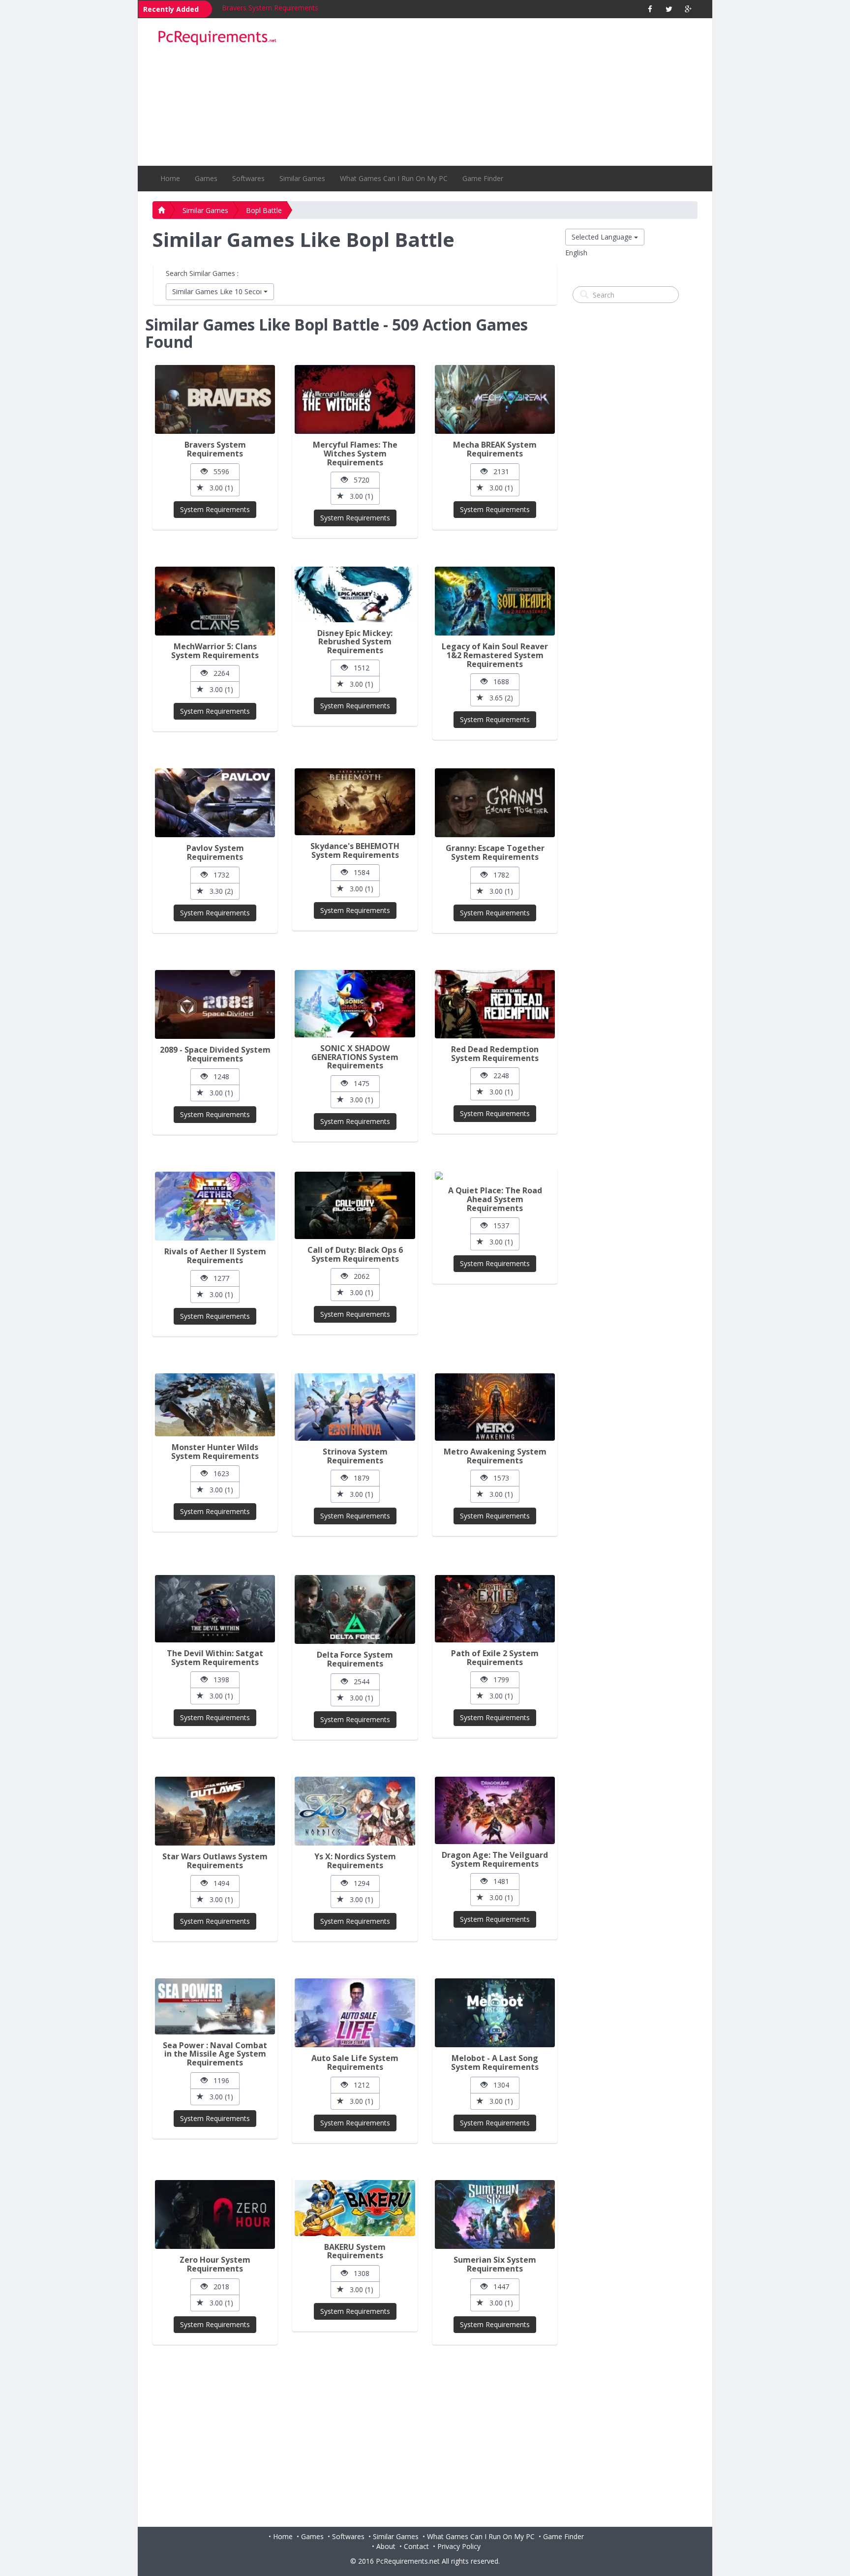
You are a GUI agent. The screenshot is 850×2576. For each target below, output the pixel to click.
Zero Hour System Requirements (215, 2264)
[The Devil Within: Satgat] (215, 1609)
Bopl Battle (264, 210)
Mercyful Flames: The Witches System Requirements (355, 453)
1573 (498, 1478)
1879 (359, 1478)
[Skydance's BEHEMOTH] (355, 802)
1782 (498, 875)
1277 (218, 1278)
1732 (218, 875)
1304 (498, 2085)
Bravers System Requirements (270, 8)
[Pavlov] (215, 803)
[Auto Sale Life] (355, 2013)
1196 (218, 2080)
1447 (498, 2287)
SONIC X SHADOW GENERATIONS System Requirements (355, 1057)
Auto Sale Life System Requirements (355, 2062)
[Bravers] (215, 399)
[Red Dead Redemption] (495, 1004)
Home (170, 178)
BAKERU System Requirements (355, 2251)
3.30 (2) (218, 891)
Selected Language (603, 237)
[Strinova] (355, 1407)
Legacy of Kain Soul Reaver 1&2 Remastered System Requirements (495, 655)
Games (206, 178)
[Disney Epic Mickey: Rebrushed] (355, 594)
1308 (359, 2273)
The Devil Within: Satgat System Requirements (215, 1658)
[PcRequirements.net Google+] (688, 9)
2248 (498, 1076)
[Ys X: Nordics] (355, 1811)
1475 (359, 1083)
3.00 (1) (218, 488)
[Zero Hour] (215, 2214)
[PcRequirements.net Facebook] (650, 9)
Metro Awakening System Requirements (495, 1456)
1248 (218, 1076)
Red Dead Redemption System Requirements (495, 1054)
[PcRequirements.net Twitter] (669, 9)
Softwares (248, 178)
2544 (359, 1682)
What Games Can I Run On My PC (394, 178)
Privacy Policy (459, 2546)
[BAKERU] (355, 2208)
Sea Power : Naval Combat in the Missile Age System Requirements (215, 2054)
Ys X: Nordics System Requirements (355, 1861)
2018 (218, 2287)
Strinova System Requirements (355, 1456)
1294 (359, 1883)
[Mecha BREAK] (495, 399)
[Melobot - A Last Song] (495, 2013)
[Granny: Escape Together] (495, 803)
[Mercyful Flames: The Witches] (355, 399)
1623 (218, 1473)
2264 (218, 673)
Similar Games (302, 178)
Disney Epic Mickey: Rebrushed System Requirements (355, 642)
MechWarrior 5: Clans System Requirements (215, 651)
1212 (359, 2085)
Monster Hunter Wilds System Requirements (215, 1452)
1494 (218, 1883)
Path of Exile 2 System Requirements (495, 1658)
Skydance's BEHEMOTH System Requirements (355, 850)
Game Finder (483, 178)
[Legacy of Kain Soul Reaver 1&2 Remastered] (495, 601)
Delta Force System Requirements (355, 1659)
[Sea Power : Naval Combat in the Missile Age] (215, 2006)
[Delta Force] (355, 1609)
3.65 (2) (498, 698)
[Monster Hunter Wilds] (215, 1405)
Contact (416, 2546)
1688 (498, 682)
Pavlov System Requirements (215, 852)
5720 (359, 480)
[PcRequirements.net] (217, 38)
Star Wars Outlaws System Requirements (215, 1861)
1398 (218, 1680)
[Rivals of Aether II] (215, 1206)
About (386, 2546)
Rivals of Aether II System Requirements (215, 1256)
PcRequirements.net (408, 2561)
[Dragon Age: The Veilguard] (495, 1810)
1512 (359, 668)
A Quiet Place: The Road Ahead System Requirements (495, 1199)
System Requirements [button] (215, 509)
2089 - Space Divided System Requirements (215, 1054)
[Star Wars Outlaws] (215, 1811)
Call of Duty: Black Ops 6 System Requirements (355, 1254)
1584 (359, 872)
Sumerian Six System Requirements (495, 2264)
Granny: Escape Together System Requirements (495, 852)
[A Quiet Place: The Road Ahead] (495, 1176)
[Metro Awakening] (495, 1407)
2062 (359, 1276)
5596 (218, 471)
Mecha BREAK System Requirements (495, 449)
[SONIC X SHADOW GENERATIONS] (355, 1004)
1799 (498, 1680)
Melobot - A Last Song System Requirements (495, 2062)
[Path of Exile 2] (495, 1609)
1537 (498, 1226)
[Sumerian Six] (495, 2214)
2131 (498, 471)
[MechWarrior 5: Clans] (215, 601)
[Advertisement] (494, 92)
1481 (498, 1881)
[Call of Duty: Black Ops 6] (355, 1205)
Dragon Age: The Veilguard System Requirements (495, 1859)
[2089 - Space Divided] (215, 1004)
